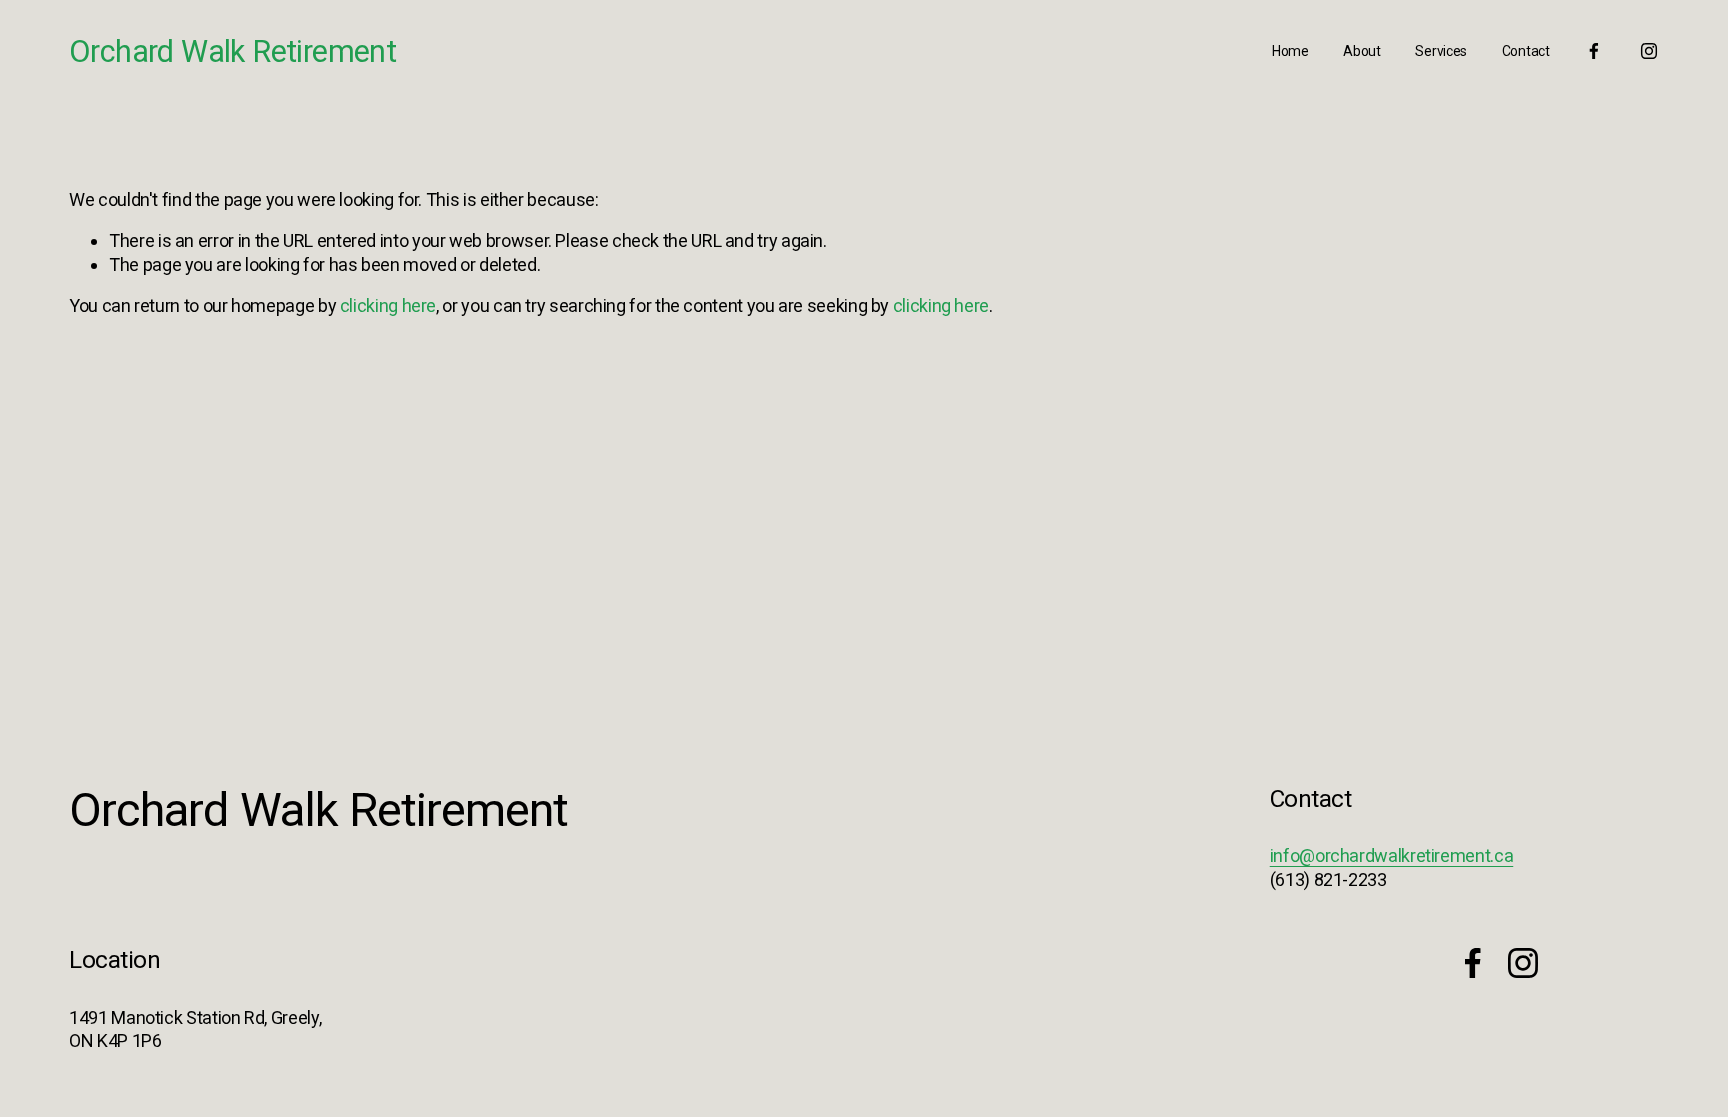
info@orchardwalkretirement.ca (1392, 855)
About (1362, 51)
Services (1441, 51)
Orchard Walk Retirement (232, 51)
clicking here (388, 305)
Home (1290, 51)
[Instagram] (1649, 51)
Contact (1526, 51)
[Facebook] (1594, 51)
